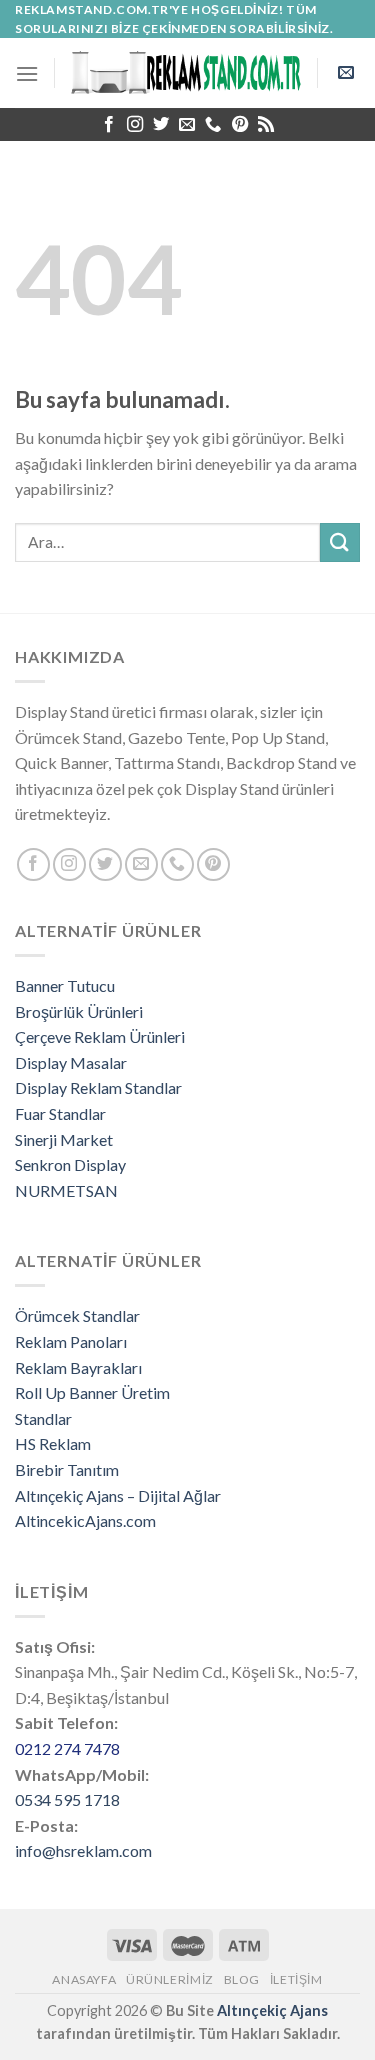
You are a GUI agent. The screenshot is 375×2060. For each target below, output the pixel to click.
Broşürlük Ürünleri (79, 1011)
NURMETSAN (66, 1190)
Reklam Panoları (71, 1341)
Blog (242, 1979)
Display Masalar (71, 1062)
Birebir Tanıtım (67, 1469)
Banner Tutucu (65, 985)
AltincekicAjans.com (85, 1520)
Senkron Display (70, 1164)
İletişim (296, 1979)
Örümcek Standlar (77, 1315)
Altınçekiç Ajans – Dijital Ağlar (118, 1495)
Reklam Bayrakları (78, 1367)
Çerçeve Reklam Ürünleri (100, 1036)
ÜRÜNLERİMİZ (170, 1979)
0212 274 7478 (67, 1748)
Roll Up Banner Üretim (92, 1392)
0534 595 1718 (67, 1799)
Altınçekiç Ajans (272, 2010)
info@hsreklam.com (83, 1850)
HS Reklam (53, 1443)
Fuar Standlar (60, 1113)
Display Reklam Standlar (98, 1087)
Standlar (43, 1418)
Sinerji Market (64, 1139)
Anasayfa (84, 1979)
